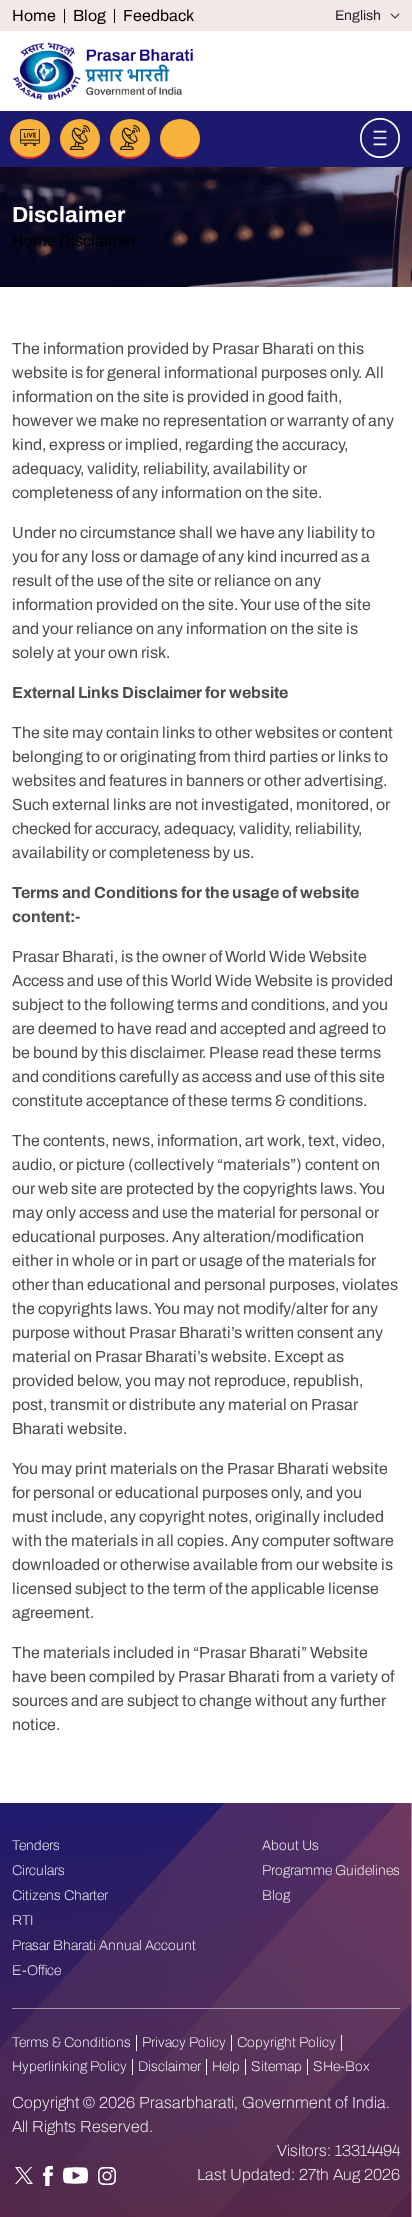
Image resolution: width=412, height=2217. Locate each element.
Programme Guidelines (331, 1870)
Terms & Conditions (71, 2042)
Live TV (80, 139)
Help (226, 2066)
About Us (290, 1845)
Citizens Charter (60, 1895)
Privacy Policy (184, 2042)
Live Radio (30, 139)
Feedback (158, 16)
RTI (23, 1920)
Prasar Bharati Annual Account (104, 1945)
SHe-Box (341, 2066)
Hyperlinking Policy (69, 2066)
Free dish (130, 139)
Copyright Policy (286, 2042)
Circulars (38, 1870)
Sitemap (276, 2066)
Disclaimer (169, 2066)
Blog (89, 16)
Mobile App (180, 139)
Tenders (36, 1845)
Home (34, 16)
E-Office (36, 1970)
